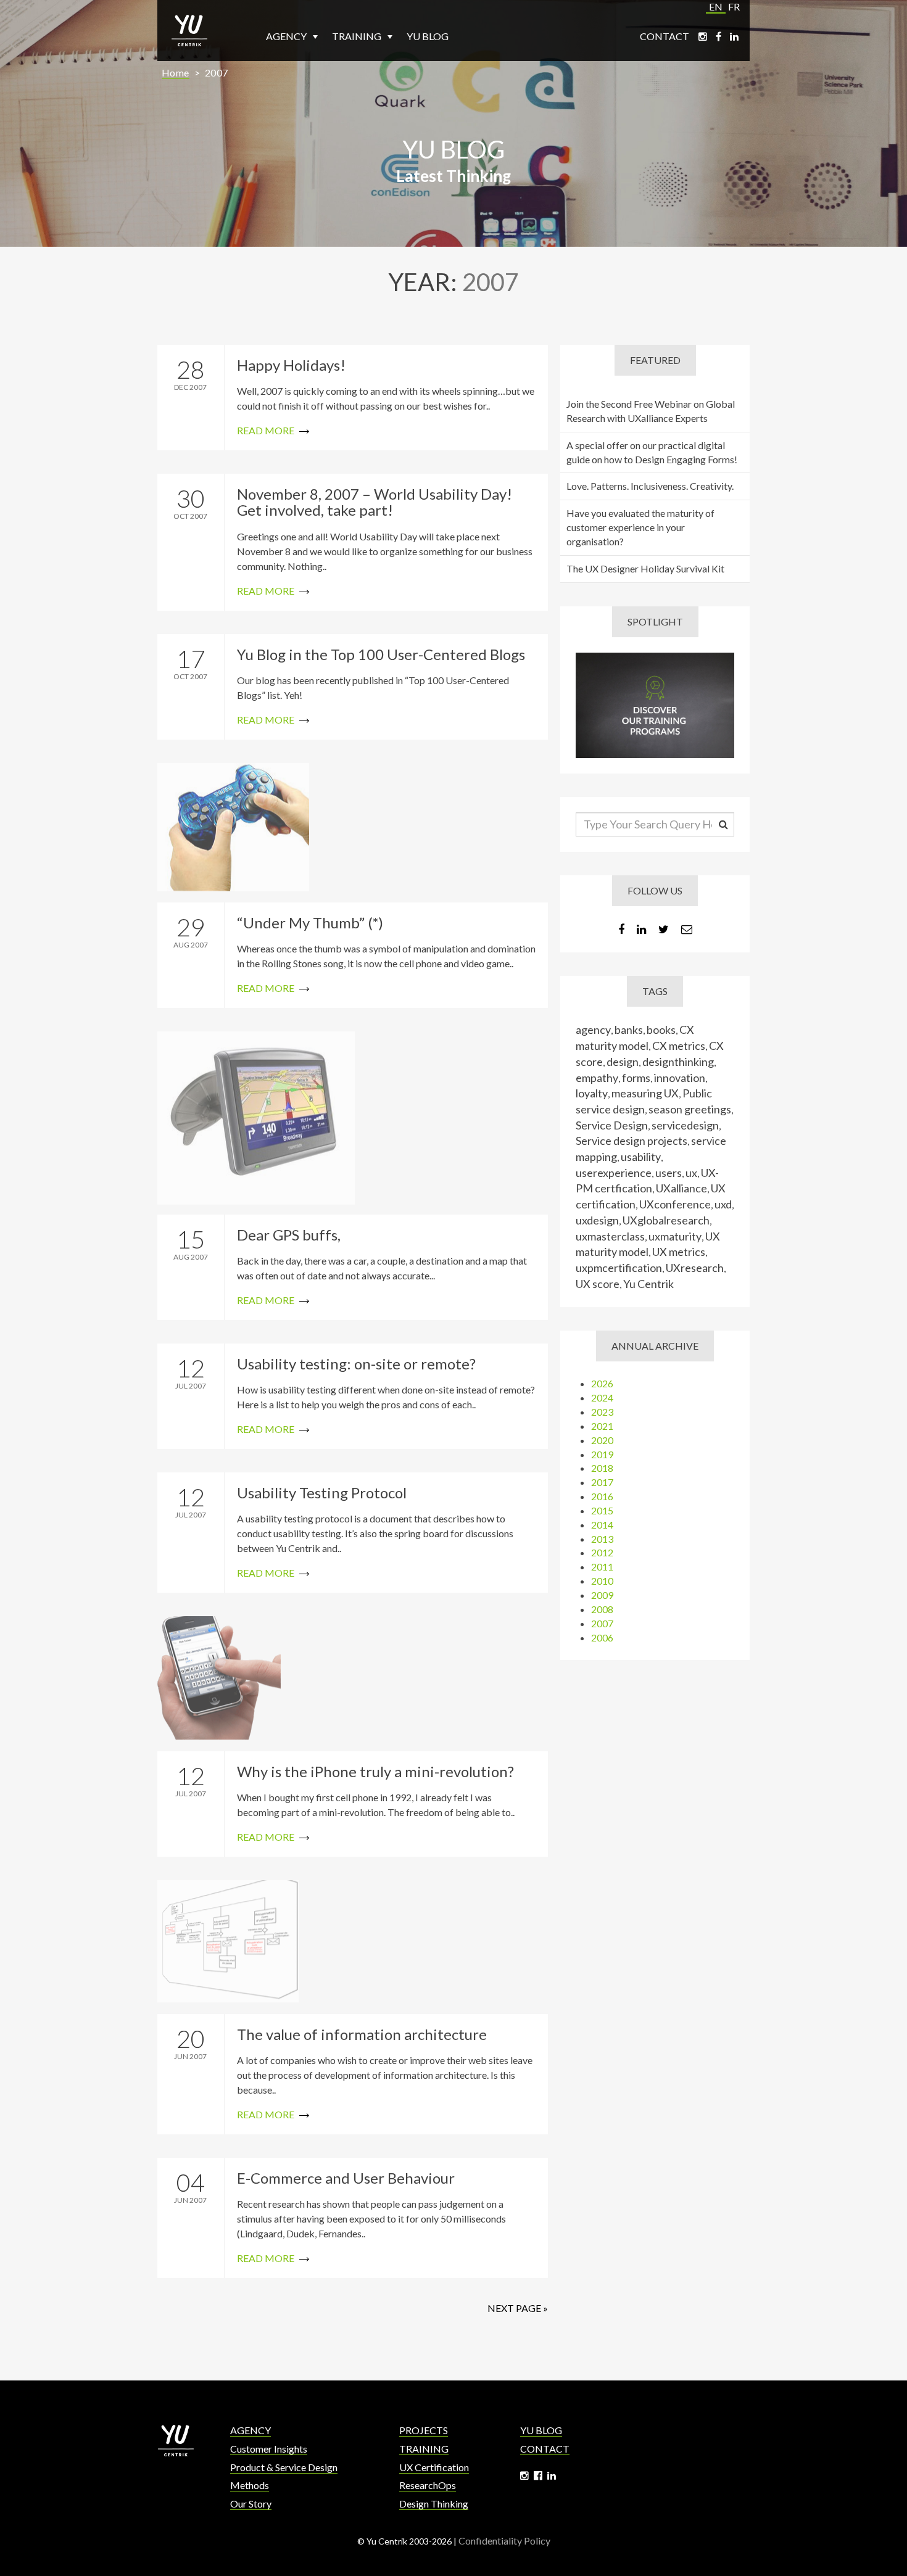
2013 (602, 1539)
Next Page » (518, 2308)
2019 (602, 1454)
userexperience (614, 1173)
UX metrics (679, 1252)
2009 (602, 1595)
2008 (602, 1609)
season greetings (690, 1109)
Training (358, 36)
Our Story (251, 2504)
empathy (597, 1078)
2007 (217, 72)
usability (641, 1157)
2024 (602, 1397)
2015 (602, 1510)
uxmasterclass (610, 1236)
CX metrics (679, 1046)
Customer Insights (269, 2449)
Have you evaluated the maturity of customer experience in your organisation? (640, 527)
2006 (602, 1637)
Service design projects (632, 1141)
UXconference (675, 1204)
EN (716, 6)
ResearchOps (428, 2485)
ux (691, 1173)
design (623, 1062)
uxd (723, 1204)
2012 (602, 1552)
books (661, 1030)
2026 (602, 1383)
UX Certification (434, 2467)
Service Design (612, 1125)
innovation (680, 1078)
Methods (250, 2485)
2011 (602, 1567)
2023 (602, 1412)
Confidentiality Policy (504, 2541)
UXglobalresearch (666, 1220)
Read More (353, 398)
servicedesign (685, 1125)
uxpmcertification (619, 1268)
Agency (287, 36)
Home (176, 72)
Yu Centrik (648, 1284)
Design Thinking (434, 2504)
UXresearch (695, 1268)
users (669, 1173)
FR (734, 6)
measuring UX (645, 1093)
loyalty (592, 1093)
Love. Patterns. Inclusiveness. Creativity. (650, 486)
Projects (424, 2430)
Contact (665, 36)
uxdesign (597, 1220)
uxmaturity (675, 1236)
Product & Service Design (284, 2467)
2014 (602, 1525)
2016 (602, 1496)
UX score (598, 1284)
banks (629, 1030)
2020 (602, 1440)
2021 (602, 1426)
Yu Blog (428, 36)
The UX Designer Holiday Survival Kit (645, 568)
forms (636, 1078)
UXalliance (681, 1188)
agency (593, 1030)
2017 (602, 1482)
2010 (602, 1581)
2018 (602, 1468)
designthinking (678, 1062)
